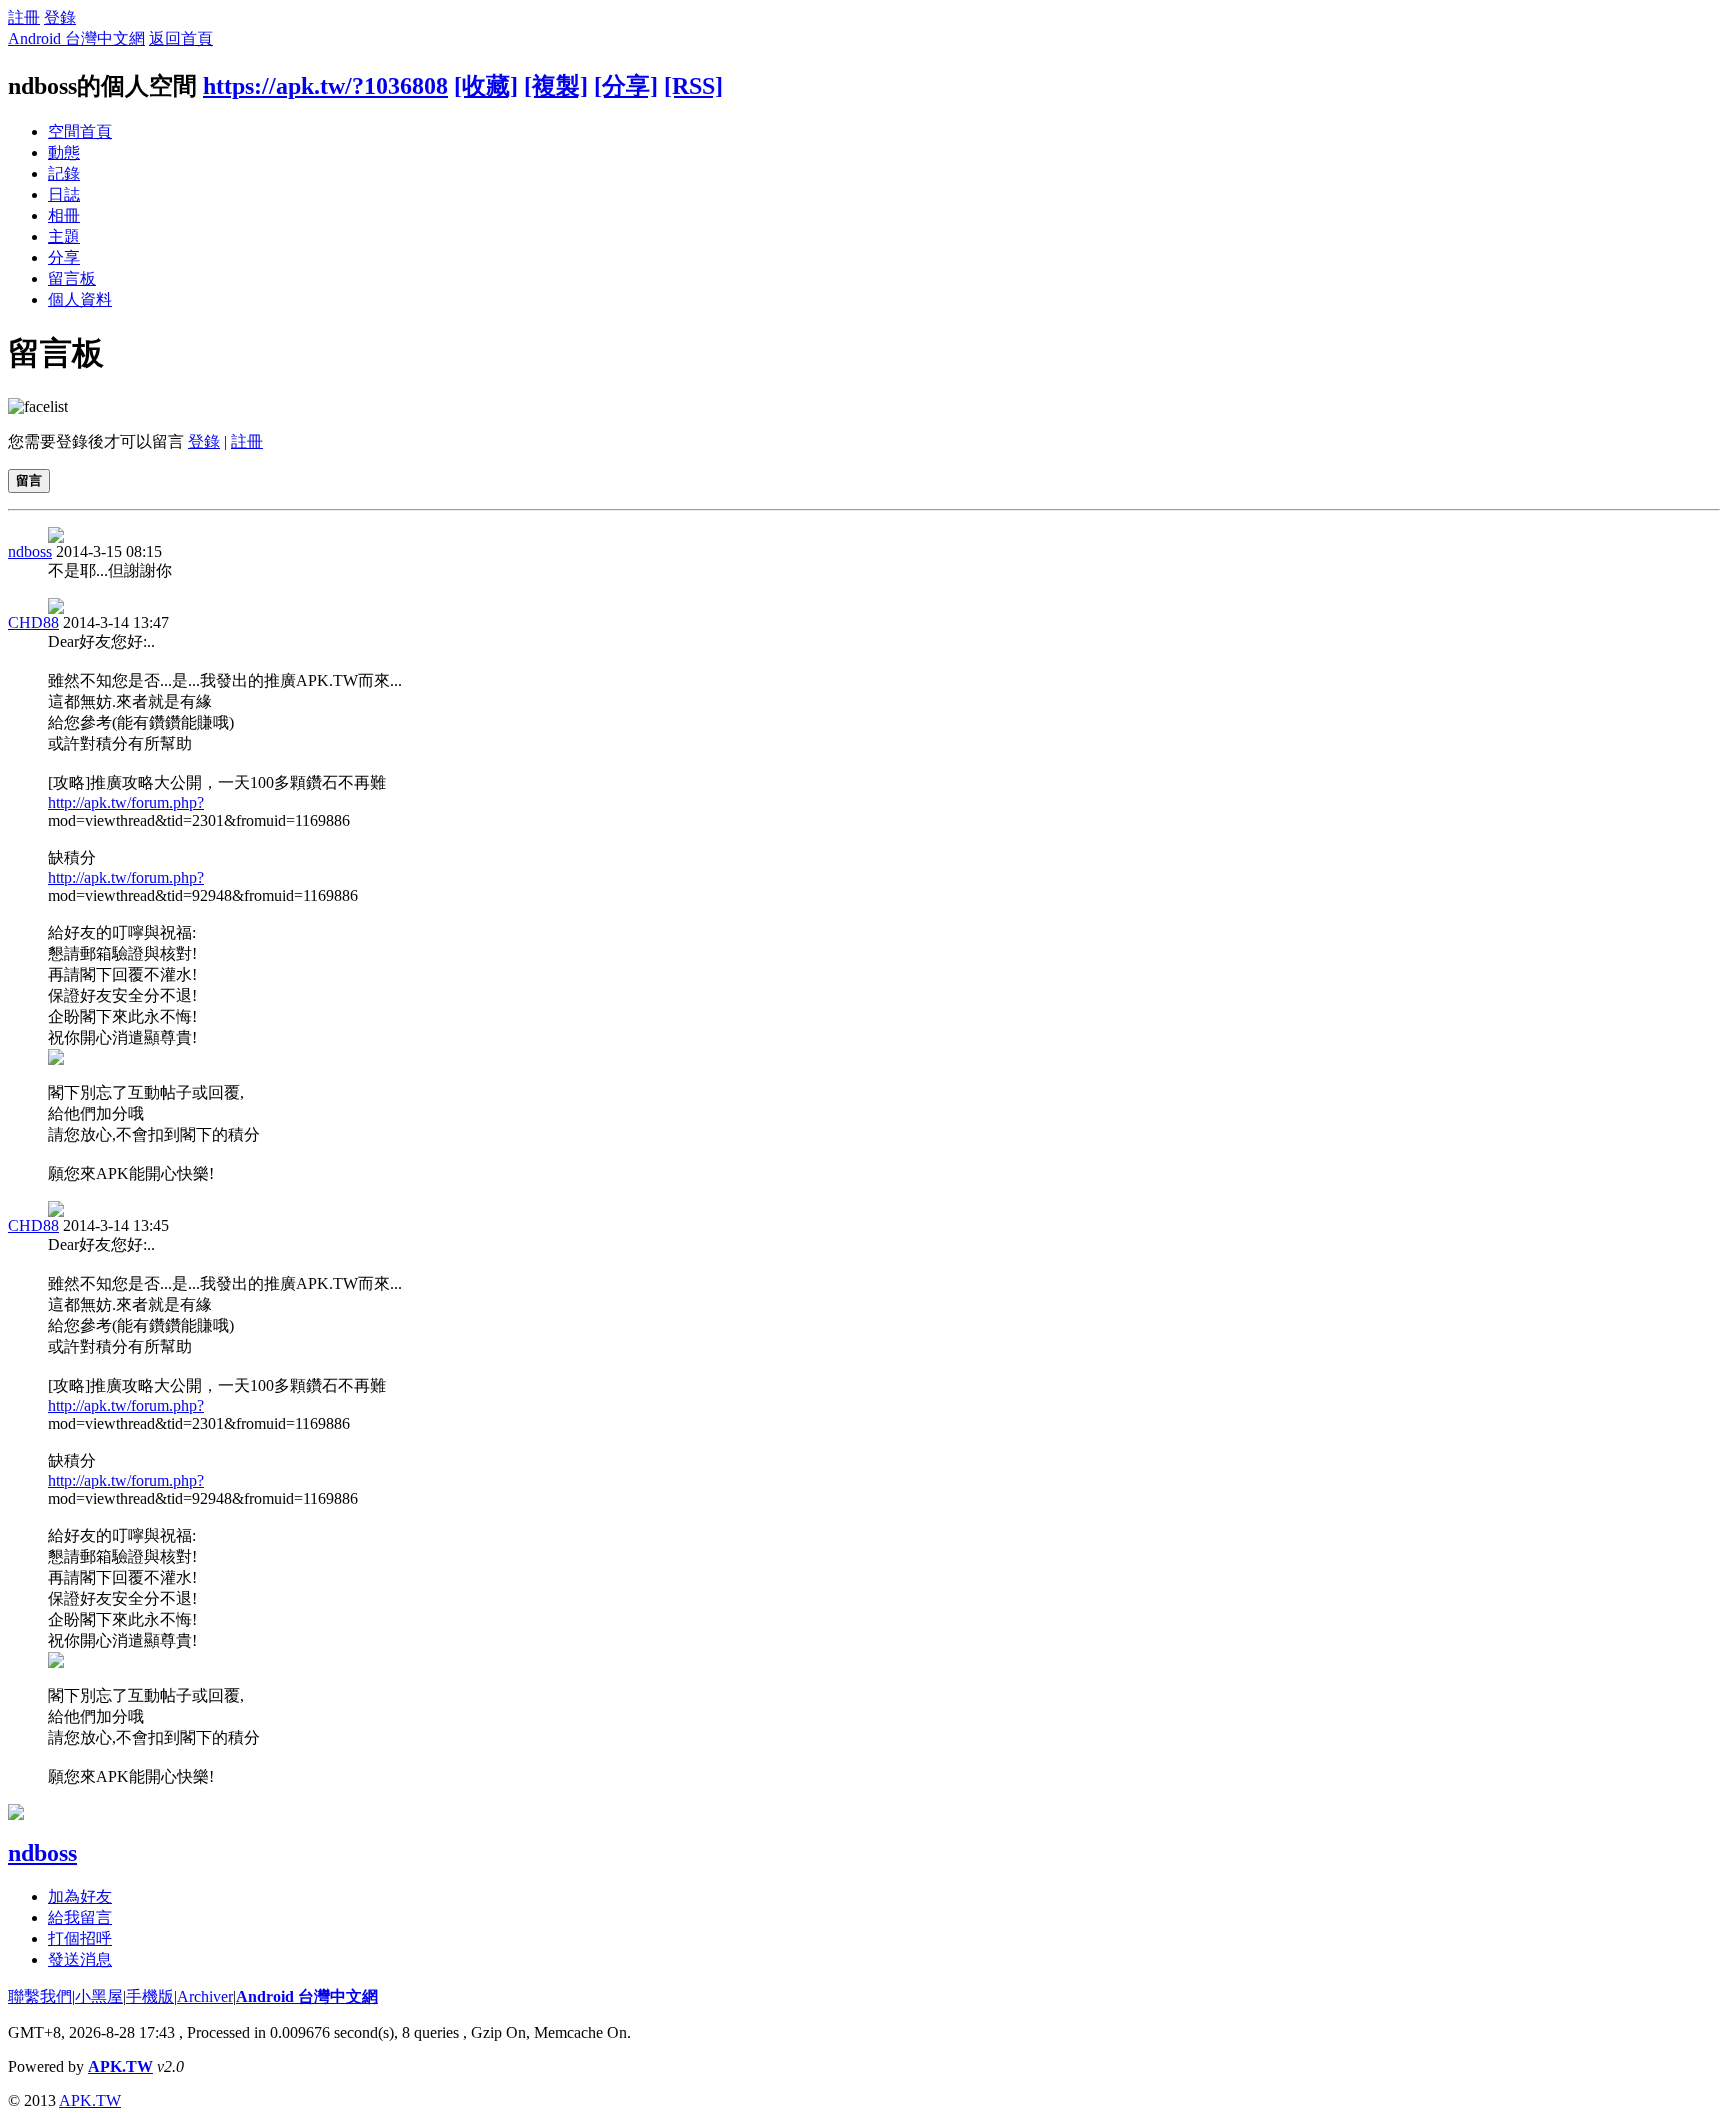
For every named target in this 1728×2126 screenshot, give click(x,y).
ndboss (30, 551)
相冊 (64, 215)
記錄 (64, 173)
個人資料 (80, 299)
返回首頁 (181, 38)
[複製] (556, 86)
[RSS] (693, 86)
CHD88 (33, 622)
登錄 (60, 17)
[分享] (626, 86)
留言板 (72, 278)
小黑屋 (99, 1996)
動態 (64, 152)
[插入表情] (38, 406)
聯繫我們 (40, 1996)
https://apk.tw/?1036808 (325, 86)
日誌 (64, 194)
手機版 (150, 1996)
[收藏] (486, 86)
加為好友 (80, 1896)
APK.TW (120, 2066)
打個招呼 (80, 1938)
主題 (64, 236)
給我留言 (80, 1917)
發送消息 (80, 1959)
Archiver (205, 1996)
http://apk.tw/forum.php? (126, 802)
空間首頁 (80, 131)
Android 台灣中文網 (76, 38)
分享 (64, 257)
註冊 (24, 17)
